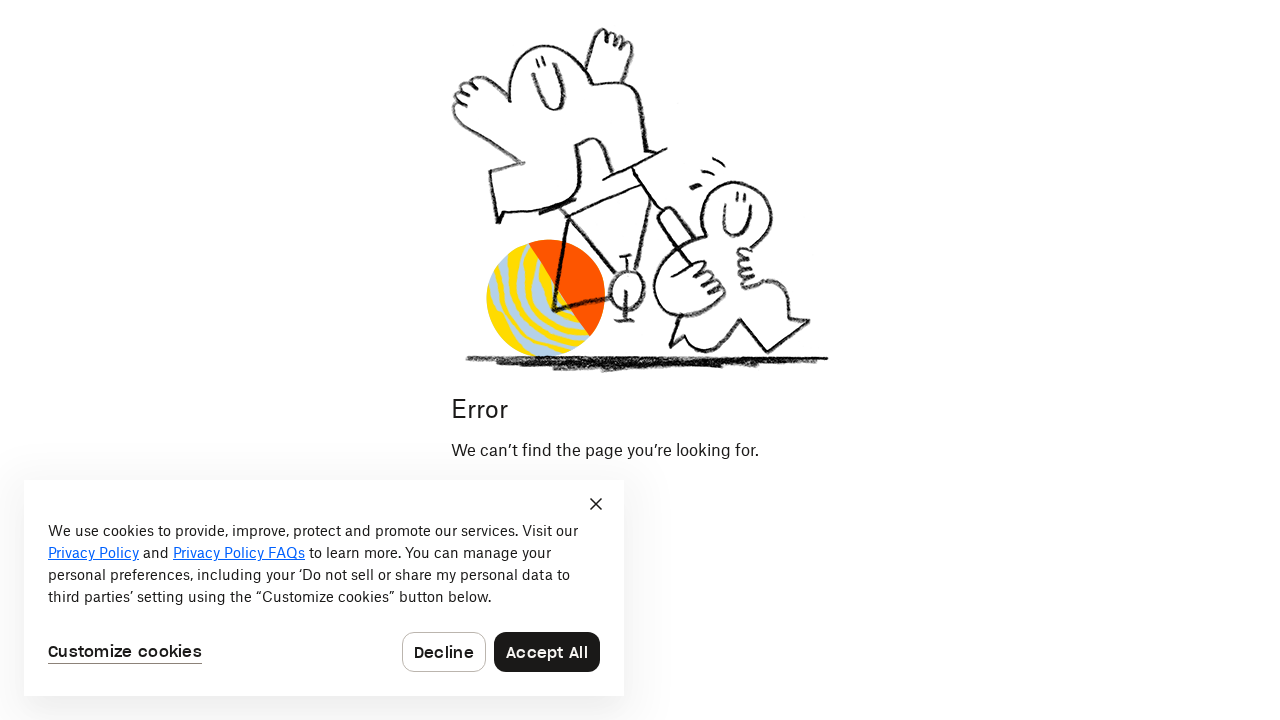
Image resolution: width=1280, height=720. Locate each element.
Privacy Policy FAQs (239, 552)
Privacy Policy (93, 552)
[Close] (596, 504)
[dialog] (324, 588)
